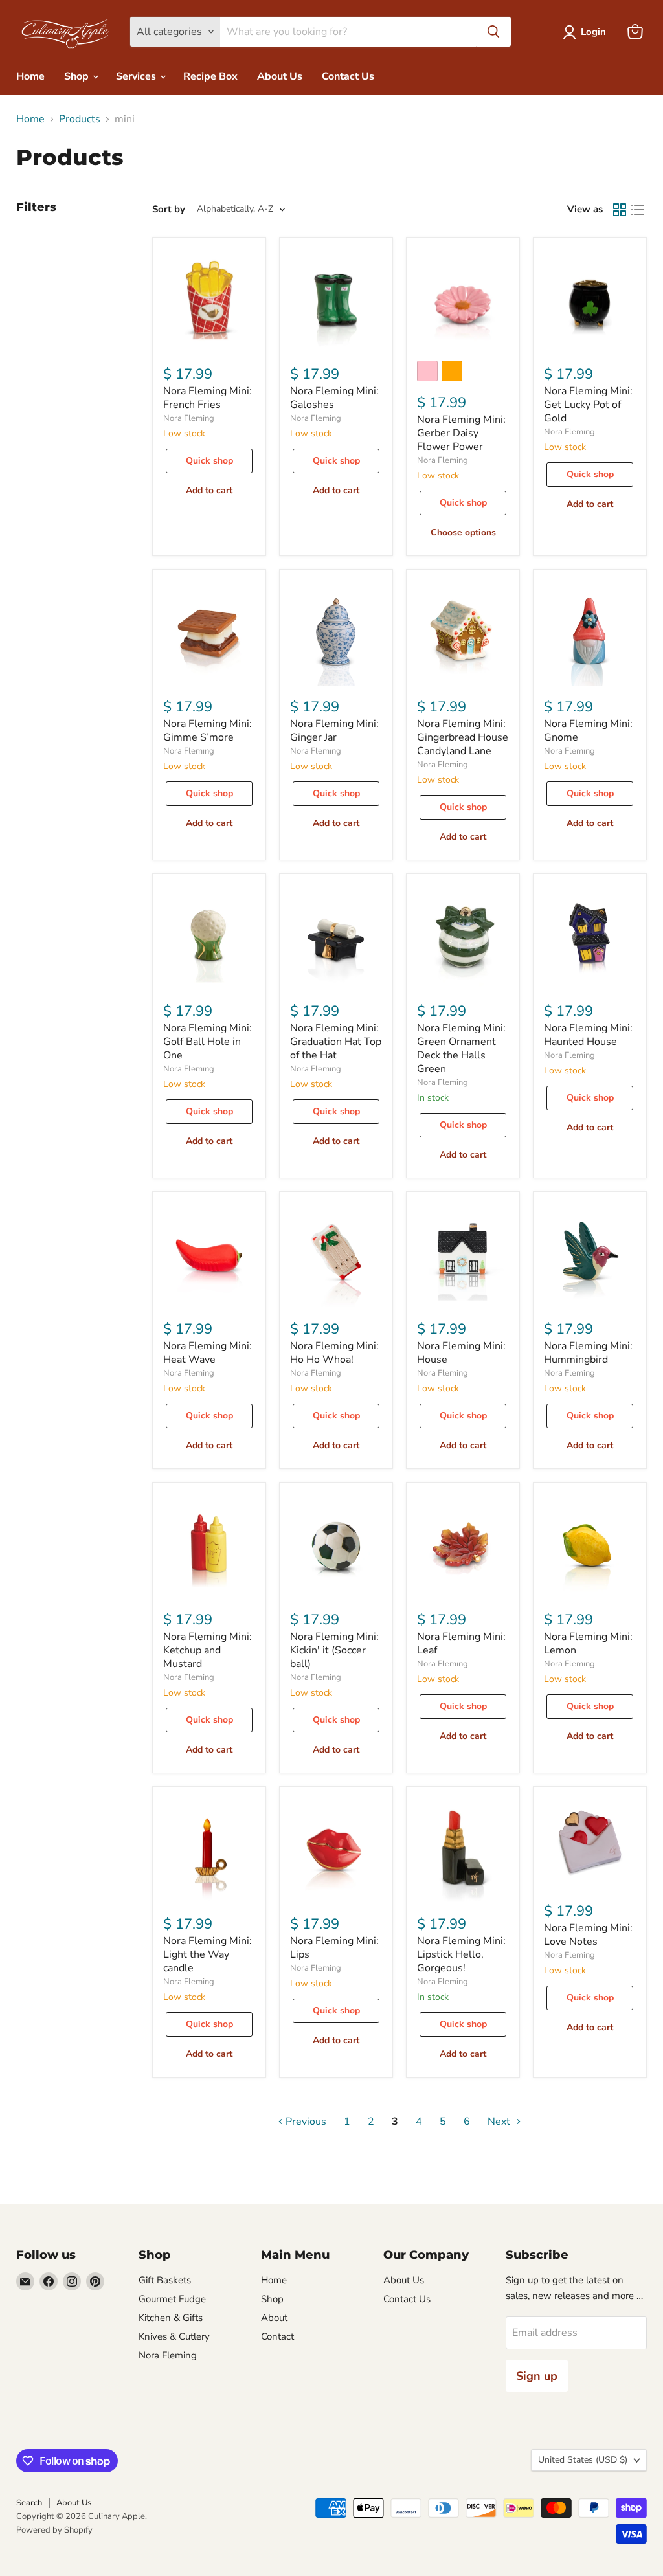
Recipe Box (210, 76)
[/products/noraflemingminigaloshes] (336, 300)
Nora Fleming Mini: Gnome (588, 731)
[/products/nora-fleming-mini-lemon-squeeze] (590, 1545)
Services (137, 76)
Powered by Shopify (54, 2530)
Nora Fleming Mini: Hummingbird (588, 1353)
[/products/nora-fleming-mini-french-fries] (209, 300)
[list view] (638, 210)
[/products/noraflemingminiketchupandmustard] (209, 1545)
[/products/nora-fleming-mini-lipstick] (463, 1850)
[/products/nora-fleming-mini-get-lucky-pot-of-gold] (590, 300)
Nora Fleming (189, 418)
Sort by (169, 209)
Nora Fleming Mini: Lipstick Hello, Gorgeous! (461, 1954)
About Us (280, 76)
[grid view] (620, 210)
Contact (277, 2336)
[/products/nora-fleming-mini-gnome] (590, 633)
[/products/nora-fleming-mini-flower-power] (463, 300)
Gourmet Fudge (172, 2299)
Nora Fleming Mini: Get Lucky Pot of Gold (588, 405)
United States (583, 2460)
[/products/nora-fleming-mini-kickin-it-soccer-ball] (336, 1545)
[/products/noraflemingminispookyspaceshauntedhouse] (590, 937)
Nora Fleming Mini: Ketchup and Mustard (208, 1650)
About (274, 2318)
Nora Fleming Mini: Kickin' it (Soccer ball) (334, 1650)
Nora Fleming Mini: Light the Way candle (208, 1954)
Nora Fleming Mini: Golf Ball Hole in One (208, 1042)
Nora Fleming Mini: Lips (334, 1948)
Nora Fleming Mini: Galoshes (334, 398)
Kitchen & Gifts (171, 2318)
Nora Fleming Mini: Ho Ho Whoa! (334, 1353)
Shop (78, 76)
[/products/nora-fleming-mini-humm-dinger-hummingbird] (590, 1255)
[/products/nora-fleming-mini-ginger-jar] (336, 633)
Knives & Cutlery (174, 2336)
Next (500, 2122)
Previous (305, 2122)
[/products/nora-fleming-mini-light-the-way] (209, 1850)
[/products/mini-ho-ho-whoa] (336, 1255)
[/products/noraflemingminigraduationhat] (336, 937)
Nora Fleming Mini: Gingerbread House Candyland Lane (463, 737)
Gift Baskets (165, 2280)
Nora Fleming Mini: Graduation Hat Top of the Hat (336, 1042)
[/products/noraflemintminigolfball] (209, 937)
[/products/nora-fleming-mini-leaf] (463, 1545)
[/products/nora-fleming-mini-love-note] (590, 1843)
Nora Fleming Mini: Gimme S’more (208, 731)
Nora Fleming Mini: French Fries (208, 398)
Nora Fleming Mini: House (461, 1353)
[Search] (493, 32)
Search (29, 2503)
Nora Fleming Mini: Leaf (461, 1643)
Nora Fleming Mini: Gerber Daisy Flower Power (461, 433)
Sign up (537, 2376)
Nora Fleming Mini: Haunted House (588, 1035)
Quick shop (209, 461)
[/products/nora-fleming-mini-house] (463, 1255)
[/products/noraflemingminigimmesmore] (209, 633)
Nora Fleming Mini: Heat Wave (208, 1353)
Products (80, 119)
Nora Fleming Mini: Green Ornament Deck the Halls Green (461, 1048)
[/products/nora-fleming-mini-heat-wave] (209, 1255)
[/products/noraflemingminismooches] (336, 1850)
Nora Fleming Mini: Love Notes (588, 1935)
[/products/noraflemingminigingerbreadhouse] (463, 633)
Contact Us (348, 76)
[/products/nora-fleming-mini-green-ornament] (463, 937)
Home (30, 76)
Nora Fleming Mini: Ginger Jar (334, 731)
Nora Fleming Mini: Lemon (588, 1643)
